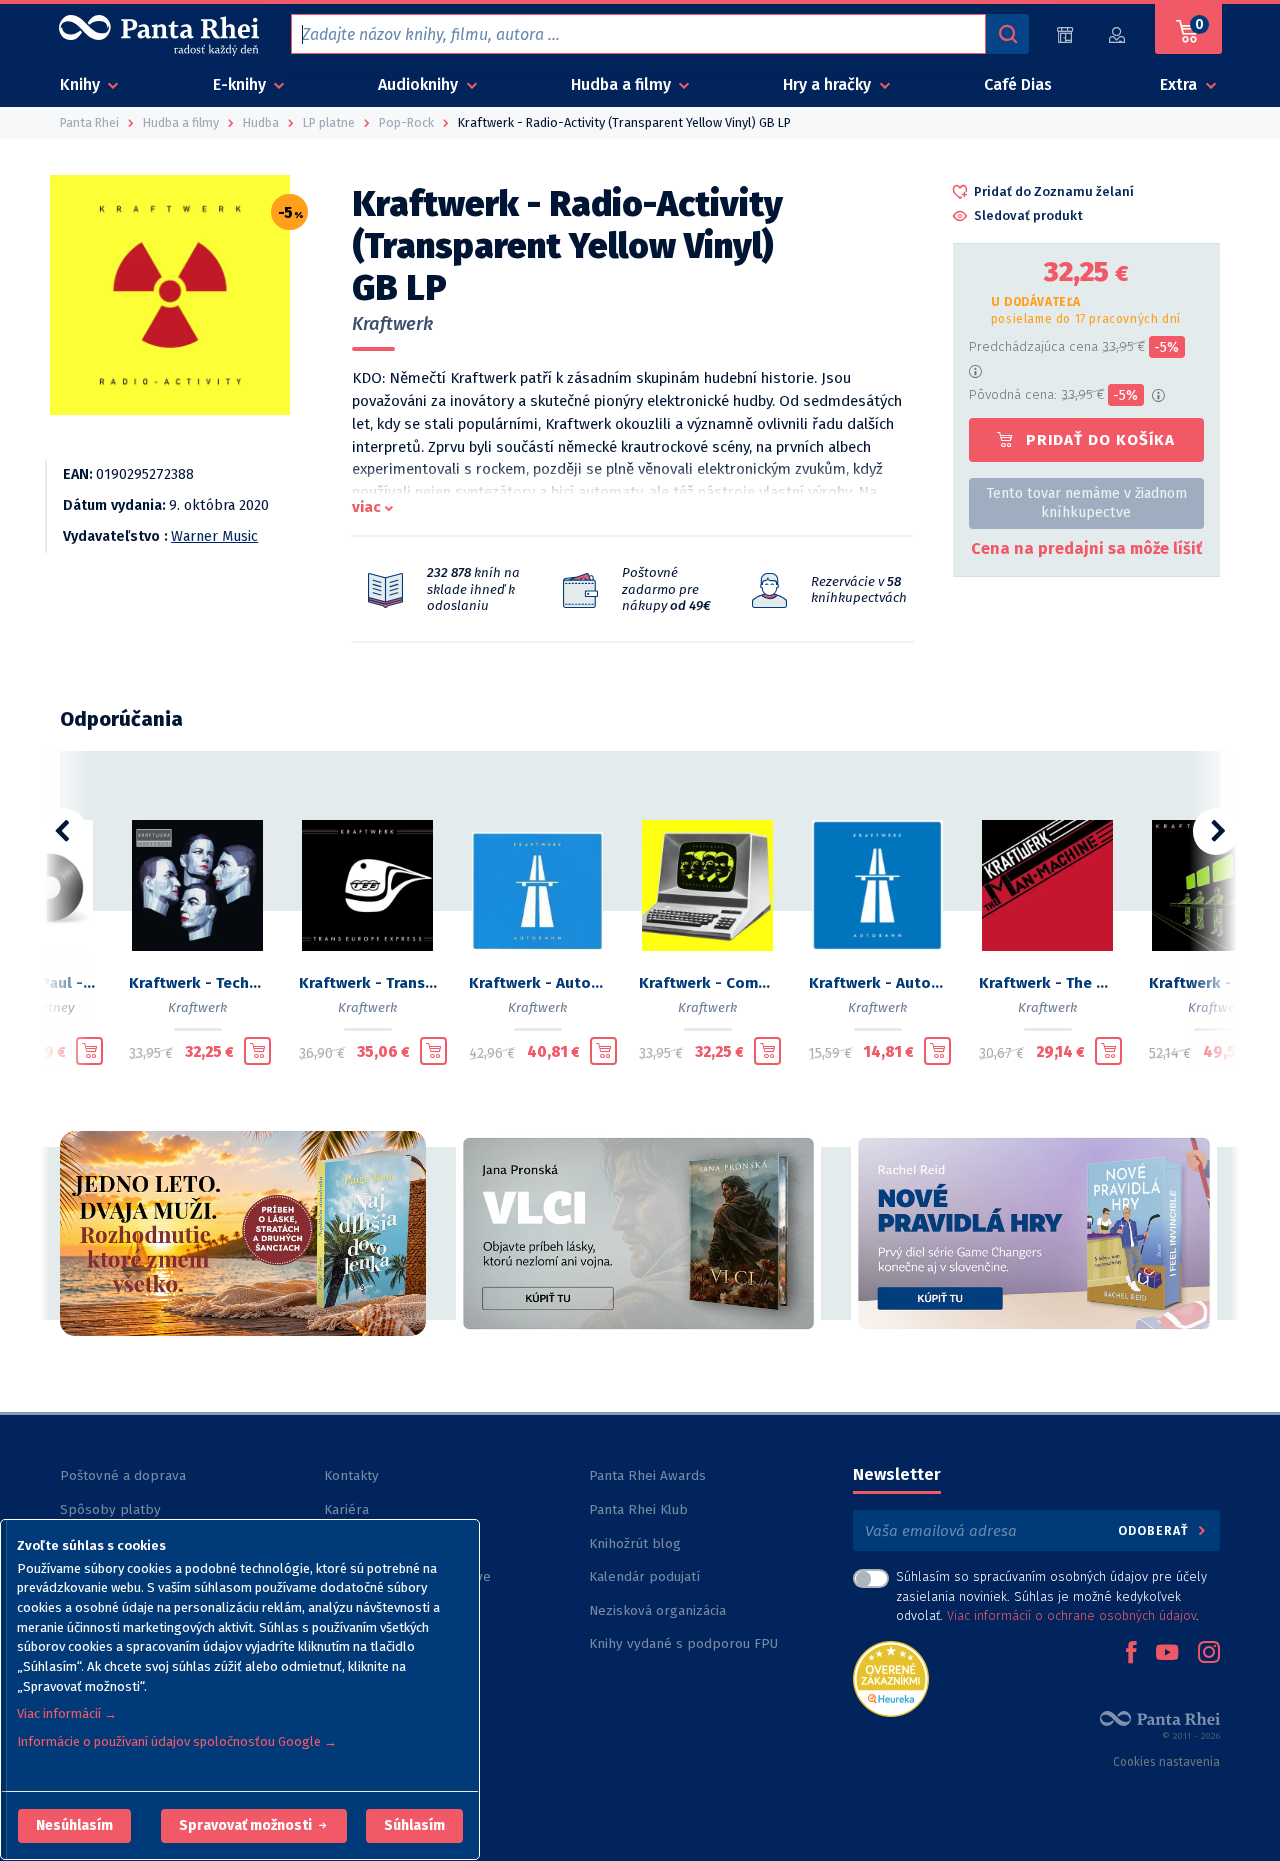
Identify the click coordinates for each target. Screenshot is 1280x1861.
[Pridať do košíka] (89, 1051)
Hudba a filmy (623, 84)
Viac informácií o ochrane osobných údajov (1071, 1615)
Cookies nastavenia (1166, 1762)
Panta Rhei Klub (638, 1509)
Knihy (82, 84)
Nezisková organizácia (657, 1610)
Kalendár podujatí (644, 1576)
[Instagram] (1209, 1654)
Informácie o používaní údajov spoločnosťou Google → (177, 1741)
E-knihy (241, 84)
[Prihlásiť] (1118, 34)
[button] (74, 1826)
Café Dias (1018, 84)
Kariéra (346, 1509)
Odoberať (1155, 1530)
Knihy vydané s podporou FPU (683, 1643)
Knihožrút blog (635, 1543)
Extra (1180, 84)
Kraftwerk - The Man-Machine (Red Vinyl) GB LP (1048, 983)
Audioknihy (420, 84)
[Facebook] (1131, 1654)
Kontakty (351, 1475)
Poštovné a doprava (123, 1475)
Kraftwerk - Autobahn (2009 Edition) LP (538, 983)
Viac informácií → (67, 1713)
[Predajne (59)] (1065, 34)
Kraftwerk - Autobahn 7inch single (878, 983)
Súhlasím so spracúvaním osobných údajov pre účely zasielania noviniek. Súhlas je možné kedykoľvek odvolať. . (1051, 1595)
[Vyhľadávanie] (1007, 34)
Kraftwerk (392, 324)
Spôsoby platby (110, 1509)
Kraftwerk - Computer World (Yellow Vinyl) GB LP (708, 983)
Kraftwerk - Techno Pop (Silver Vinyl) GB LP (198, 983)
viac (366, 507)
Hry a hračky (829, 84)
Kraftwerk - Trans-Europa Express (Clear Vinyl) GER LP (368, 983)
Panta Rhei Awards (647, 1475)
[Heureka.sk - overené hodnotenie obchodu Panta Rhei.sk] (891, 1677)
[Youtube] (1167, 1654)
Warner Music (214, 536)
